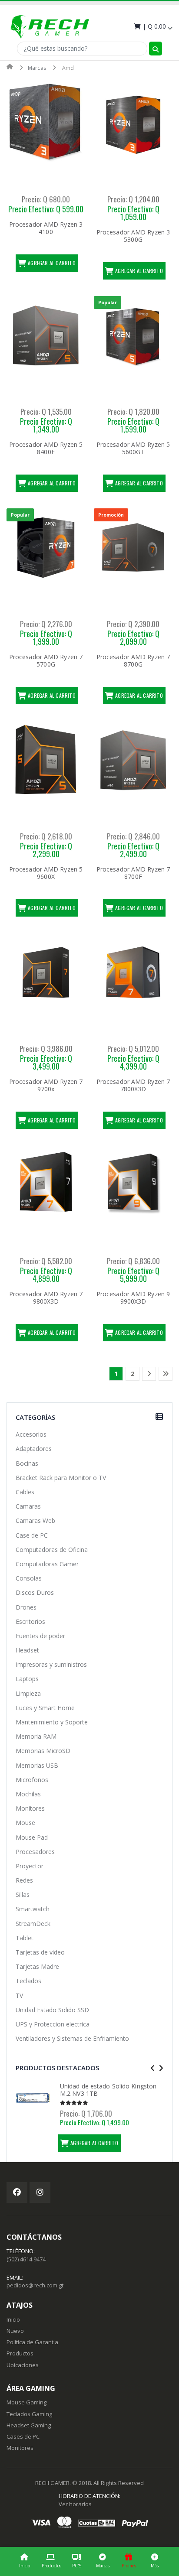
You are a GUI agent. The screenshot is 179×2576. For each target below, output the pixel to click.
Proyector (30, 1866)
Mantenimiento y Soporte (52, 1722)
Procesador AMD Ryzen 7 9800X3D (46, 1298)
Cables (25, 1492)
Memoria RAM (36, 1736)
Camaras (28, 1506)
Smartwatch (33, 1909)
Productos (51, 2566)
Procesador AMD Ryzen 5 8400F (46, 448)
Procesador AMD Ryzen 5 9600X (46, 873)
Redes (24, 1880)
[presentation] (153, 2068)
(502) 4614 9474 (26, 2259)
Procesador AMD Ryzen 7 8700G (133, 661)
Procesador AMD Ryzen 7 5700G (46, 661)
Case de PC (32, 1535)
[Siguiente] (149, 1374)
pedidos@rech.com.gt (35, 2285)
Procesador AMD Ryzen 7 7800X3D (133, 1085)
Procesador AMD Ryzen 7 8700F (133, 873)
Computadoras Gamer (47, 1564)
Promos (129, 2566)
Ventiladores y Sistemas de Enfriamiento (72, 2038)
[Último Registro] (166, 1374)
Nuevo (15, 2331)
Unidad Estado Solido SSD (52, 2010)
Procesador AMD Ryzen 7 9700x (46, 1085)
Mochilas (28, 1794)
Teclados (28, 1981)
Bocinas (27, 1463)
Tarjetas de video (40, 1952)
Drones (26, 1607)
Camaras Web (35, 1521)
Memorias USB (37, 1765)
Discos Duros (35, 1592)
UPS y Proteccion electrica (53, 2024)
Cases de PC (23, 2436)
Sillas (23, 1895)
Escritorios (30, 1621)
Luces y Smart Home (45, 1708)
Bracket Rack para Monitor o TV (61, 1478)
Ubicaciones (23, 2365)
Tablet (25, 1938)
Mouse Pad (32, 1837)
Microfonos (32, 1780)
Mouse (25, 1823)
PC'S (77, 2566)
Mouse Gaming (27, 2402)
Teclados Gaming (29, 2414)
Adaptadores (34, 1449)
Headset (27, 1650)
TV (19, 1995)
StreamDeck (33, 1924)
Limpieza (28, 1693)
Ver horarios (75, 2504)
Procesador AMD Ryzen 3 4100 (46, 228)
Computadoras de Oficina (52, 1550)
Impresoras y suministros (51, 1664)
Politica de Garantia (32, 2342)
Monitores (30, 1808)
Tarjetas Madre (37, 1966)
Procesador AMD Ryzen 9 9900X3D (133, 1298)
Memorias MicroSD (43, 1751)
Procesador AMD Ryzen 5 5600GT (133, 448)
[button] (152, 26)
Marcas (103, 2566)
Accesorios (31, 1434)
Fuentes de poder (40, 1636)
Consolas (29, 1578)
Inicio (25, 2566)
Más (155, 2566)
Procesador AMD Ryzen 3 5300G (133, 236)
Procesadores (35, 1852)
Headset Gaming (29, 2425)
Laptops (27, 1679)
